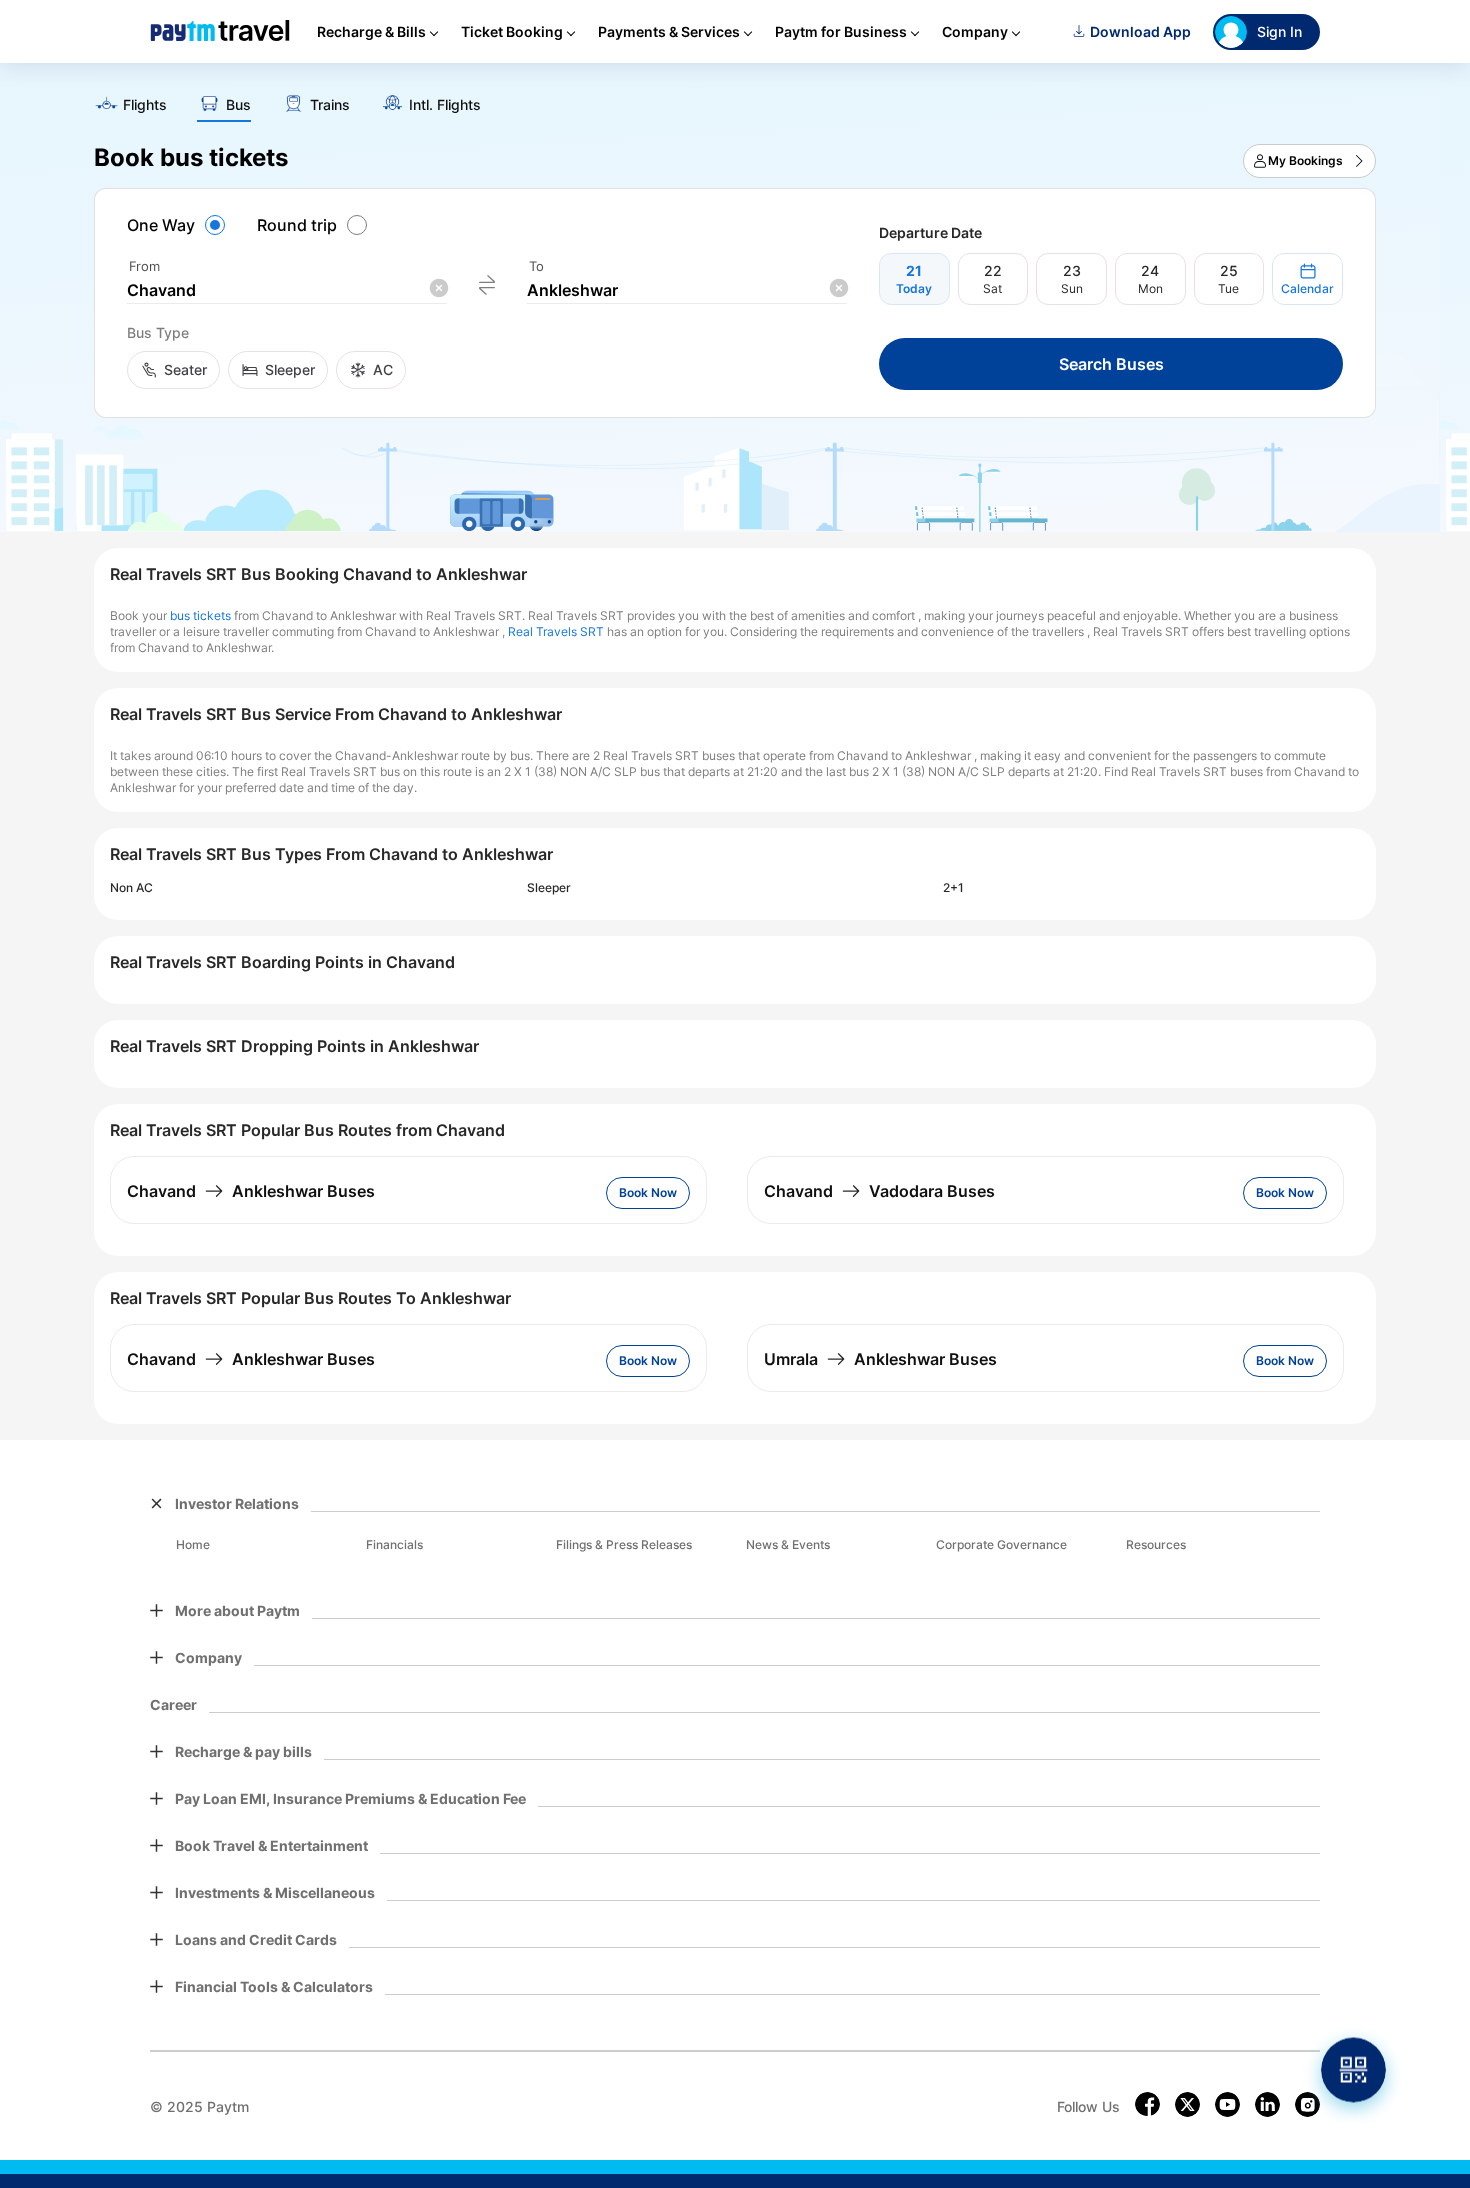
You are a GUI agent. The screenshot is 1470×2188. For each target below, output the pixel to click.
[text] (735, 98)
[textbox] (287, 290)
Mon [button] (1150, 288)
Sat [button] (992, 288)
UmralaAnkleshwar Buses (880, 1359)
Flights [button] (145, 105)
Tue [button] (1228, 288)
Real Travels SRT (556, 631)
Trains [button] (330, 105)
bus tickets (200, 615)
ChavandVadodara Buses (879, 1191)
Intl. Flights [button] (445, 105)
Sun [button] (1072, 288)
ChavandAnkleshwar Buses (251, 1191)
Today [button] (914, 288)
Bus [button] (238, 105)
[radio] (179, 225)
